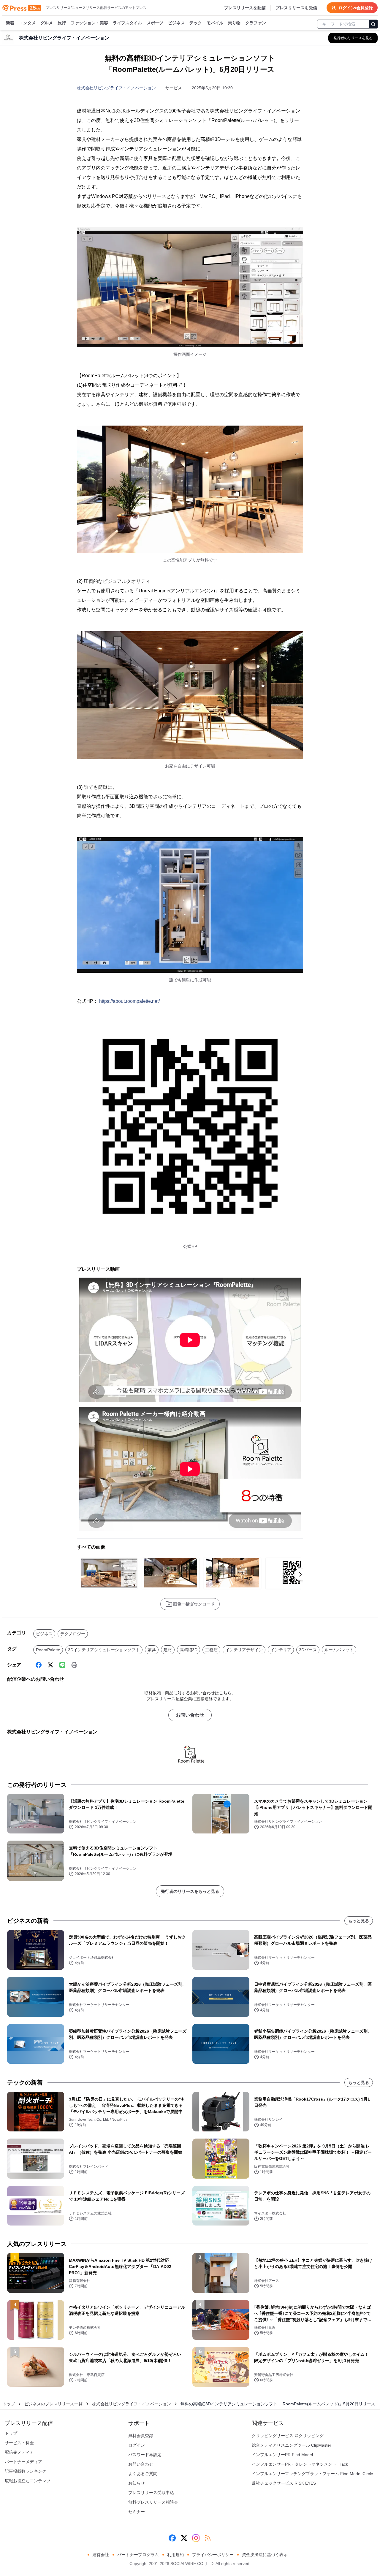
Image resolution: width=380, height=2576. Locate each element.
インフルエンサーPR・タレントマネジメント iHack (300, 2464)
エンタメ (27, 23)
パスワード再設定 (145, 2455)
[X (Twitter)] (50, 1665)
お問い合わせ (190, 1715)
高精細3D (189, 1650)
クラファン (256, 23)
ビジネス (176, 23)
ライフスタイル (127, 23)
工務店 (211, 1650)
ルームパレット (339, 1650)
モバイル (215, 23)
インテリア (281, 1650)
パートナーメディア (23, 2462)
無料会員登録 (141, 2436)
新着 (10, 23)
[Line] (62, 1665)
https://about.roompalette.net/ (129, 1001)
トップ (9, 2404)
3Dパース (308, 1650)
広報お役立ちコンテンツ (28, 2481)
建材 (168, 1650)
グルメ (47, 23)
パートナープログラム (138, 2555)
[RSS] (208, 2538)
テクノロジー (73, 1634)
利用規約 (175, 2555)
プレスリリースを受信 (296, 8)
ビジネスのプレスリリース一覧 (53, 2404)
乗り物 (234, 23)
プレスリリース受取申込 (151, 2493)
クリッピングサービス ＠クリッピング (288, 2436)
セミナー (137, 2512)
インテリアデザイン (244, 1650)
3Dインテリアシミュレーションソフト (104, 1650)
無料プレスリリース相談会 (153, 2502)
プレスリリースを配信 (245, 8)
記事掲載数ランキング (26, 2471)
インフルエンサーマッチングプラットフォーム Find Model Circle (312, 2474)
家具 (152, 1650)
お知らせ (137, 2483)
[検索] (373, 24)
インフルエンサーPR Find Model (282, 2455)
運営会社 (101, 2555)
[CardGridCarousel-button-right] (300, 1574)
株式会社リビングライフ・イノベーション (116, 88)
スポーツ (155, 23)
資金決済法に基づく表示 (265, 2555)
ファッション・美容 (89, 23)
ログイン (137, 2445)
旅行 (62, 23)
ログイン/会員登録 (356, 8)
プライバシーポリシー (213, 2555)
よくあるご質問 (143, 2474)
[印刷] (74, 1665)
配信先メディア (19, 2452)
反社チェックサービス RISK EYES (284, 2483)
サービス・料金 (19, 2443)
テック (196, 23)
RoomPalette (48, 1650)
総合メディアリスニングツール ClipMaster (292, 2445)
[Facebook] (39, 1665)
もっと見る (359, 1921)
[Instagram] (196, 2538)
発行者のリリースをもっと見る (190, 1891)
